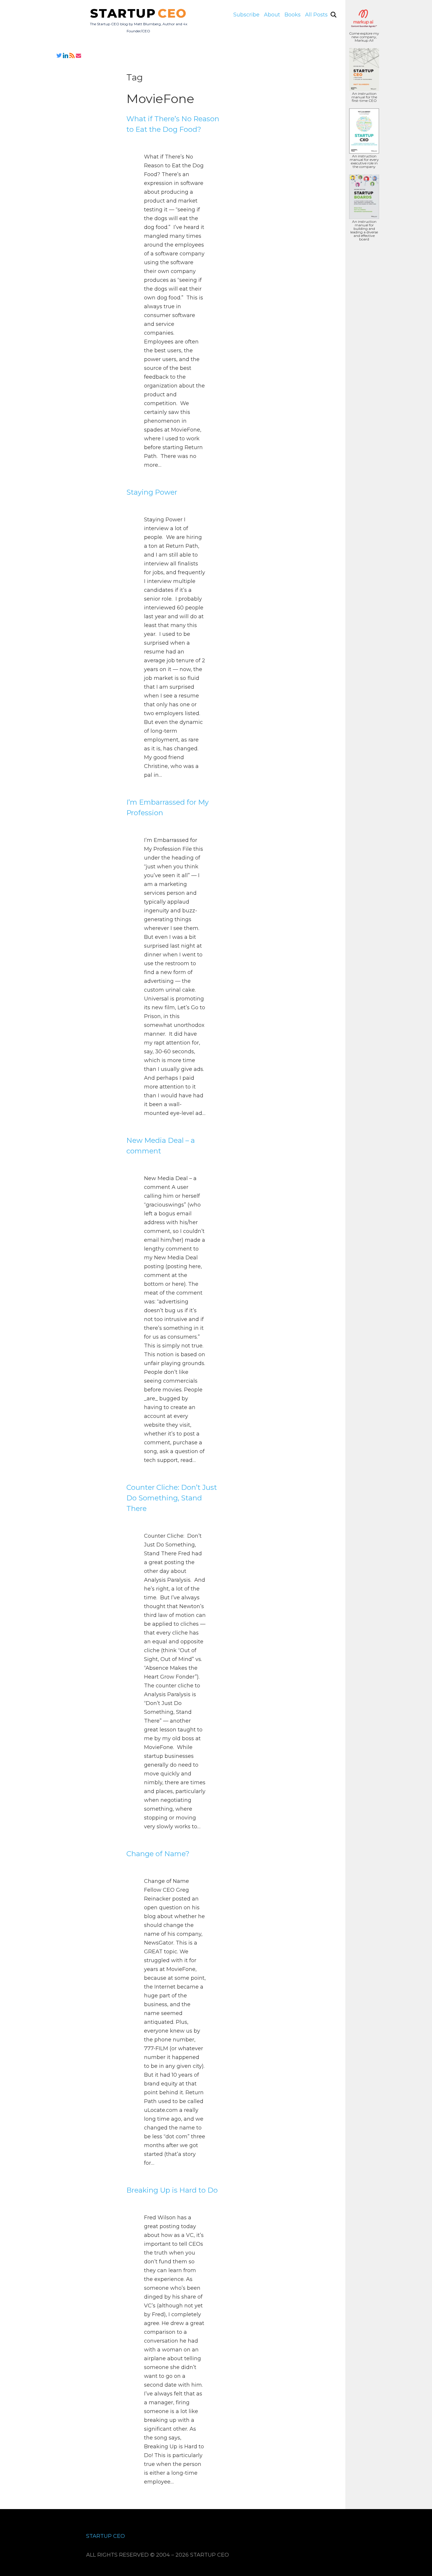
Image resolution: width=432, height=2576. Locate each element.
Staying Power (152, 492)
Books (293, 15)
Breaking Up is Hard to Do (172, 2190)
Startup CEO (106, 2536)
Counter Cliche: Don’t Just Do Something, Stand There (172, 1498)
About (272, 15)
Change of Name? (158, 1854)
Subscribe (246, 15)
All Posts (316, 15)
